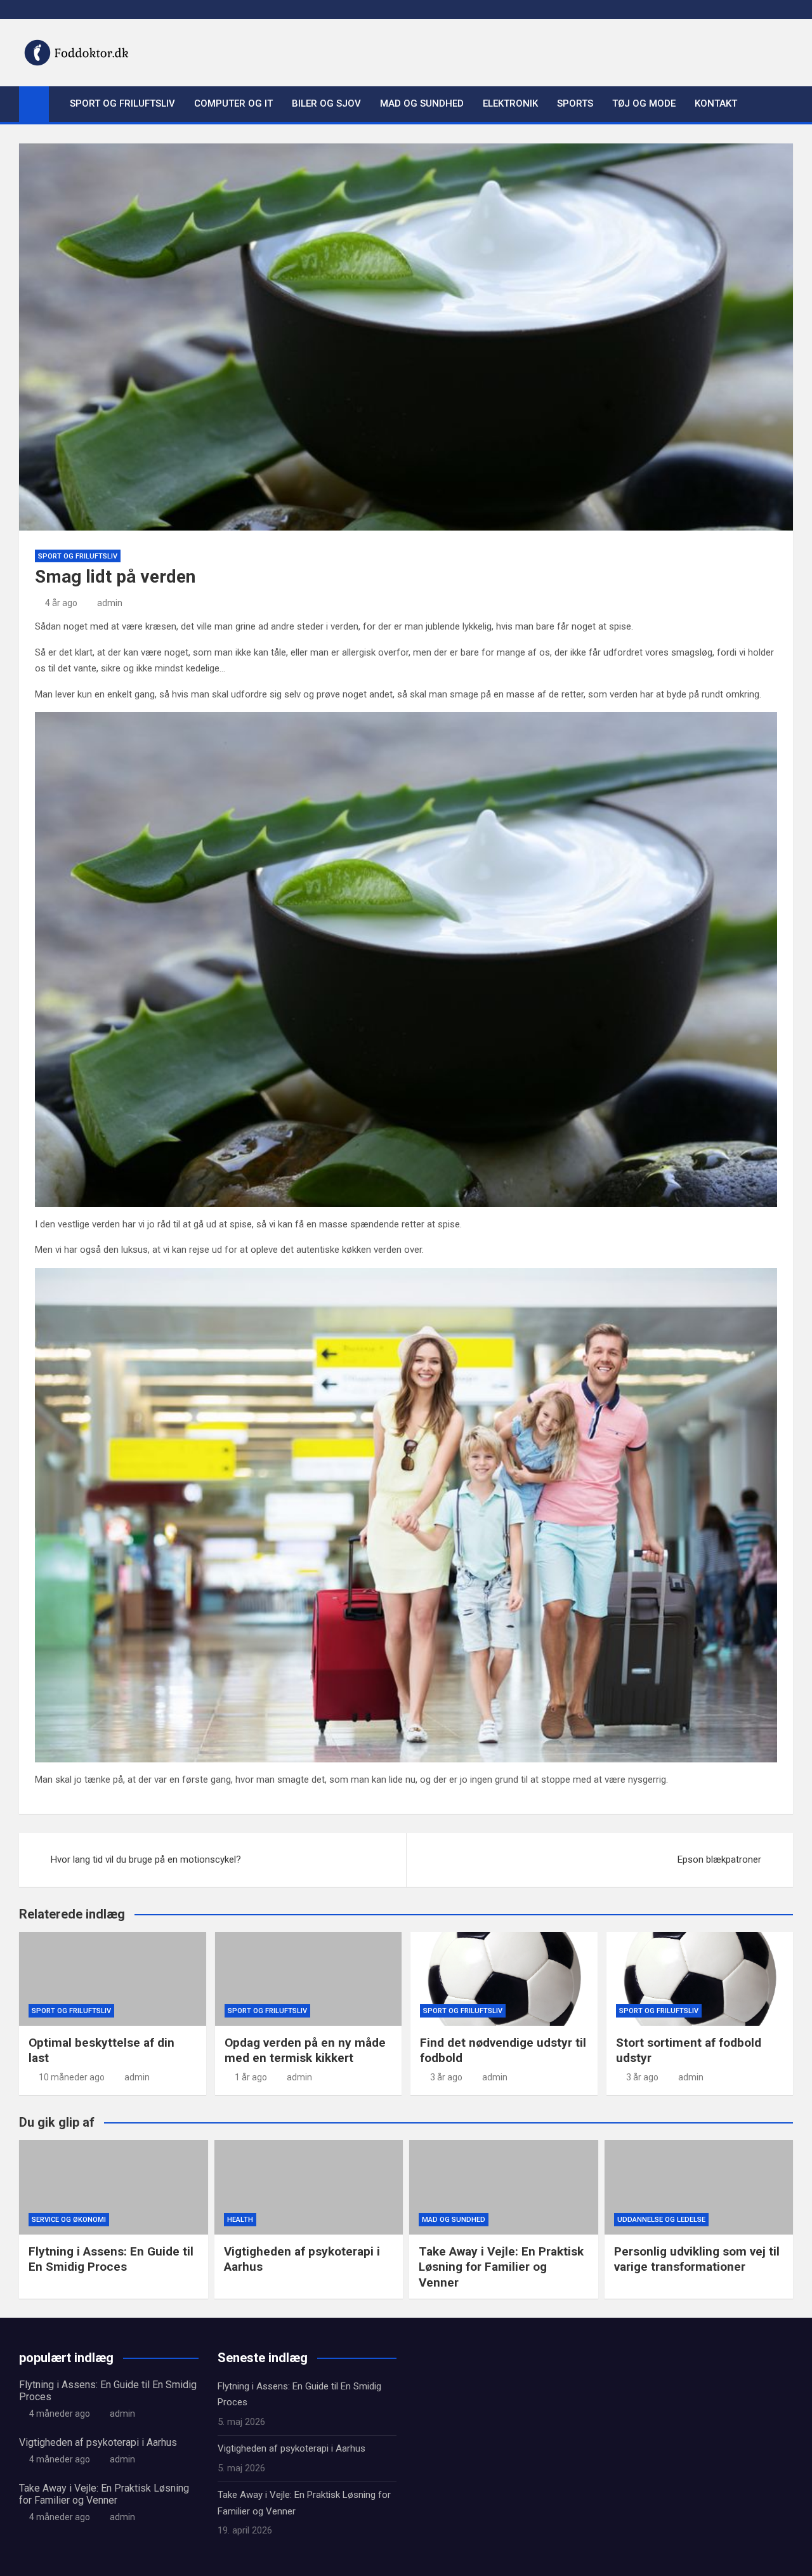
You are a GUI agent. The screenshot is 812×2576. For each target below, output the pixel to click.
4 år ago (61, 603)
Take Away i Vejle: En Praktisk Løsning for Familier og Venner (501, 2267)
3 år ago (446, 2077)
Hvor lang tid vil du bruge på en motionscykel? (146, 1859)
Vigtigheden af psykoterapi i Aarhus (98, 2442)
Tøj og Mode (644, 103)
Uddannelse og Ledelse (661, 2220)
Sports (575, 103)
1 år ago (251, 2077)
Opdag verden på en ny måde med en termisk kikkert (305, 2051)
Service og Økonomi (69, 2220)
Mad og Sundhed (422, 103)
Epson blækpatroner (719, 1859)
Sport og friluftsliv (122, 103)
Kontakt (716, 103)
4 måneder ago (60, 2414)
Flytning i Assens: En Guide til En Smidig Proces (111, 2259)
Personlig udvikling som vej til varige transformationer (697, 2259)
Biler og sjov (326, 103)
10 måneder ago (72, 2077)
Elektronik (510, 103)
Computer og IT (233, 103)
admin (110, 603)
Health (240, 2220)
